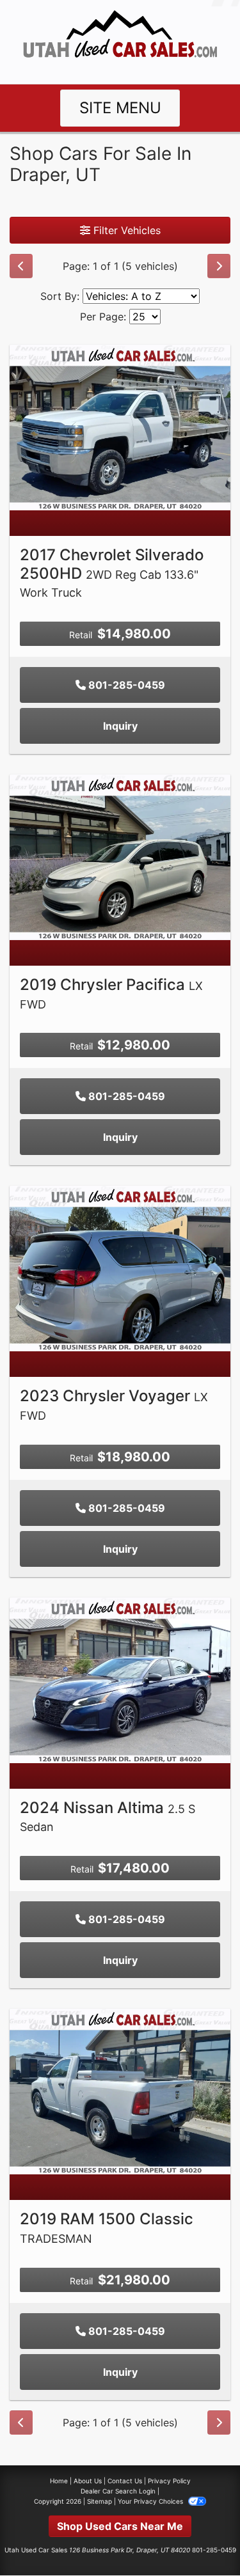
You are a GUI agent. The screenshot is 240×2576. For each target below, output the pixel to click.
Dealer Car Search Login (118, 2491)
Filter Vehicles (125, 230)
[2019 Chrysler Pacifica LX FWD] (120, 856)
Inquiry (120, 726)
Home (59, 2481)
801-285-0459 (125, 685)
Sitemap (100, 2501)
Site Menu (120, 108)
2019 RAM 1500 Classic (107, 2227)
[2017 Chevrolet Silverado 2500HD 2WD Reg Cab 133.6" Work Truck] (120, 427)
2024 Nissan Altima (108, 1816)
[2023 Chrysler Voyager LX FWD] (120, 1268)
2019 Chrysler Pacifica (111, 993)
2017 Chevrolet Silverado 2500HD (112, 573)
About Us (88, 2481)
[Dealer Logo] (120, 41)
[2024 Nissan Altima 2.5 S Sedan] (120, 1679)
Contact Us (125, 2481)
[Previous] (21, 266)
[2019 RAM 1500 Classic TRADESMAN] (120, 2091)
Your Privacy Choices (151, 2501)
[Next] (219, 266)
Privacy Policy (169, 2481)
